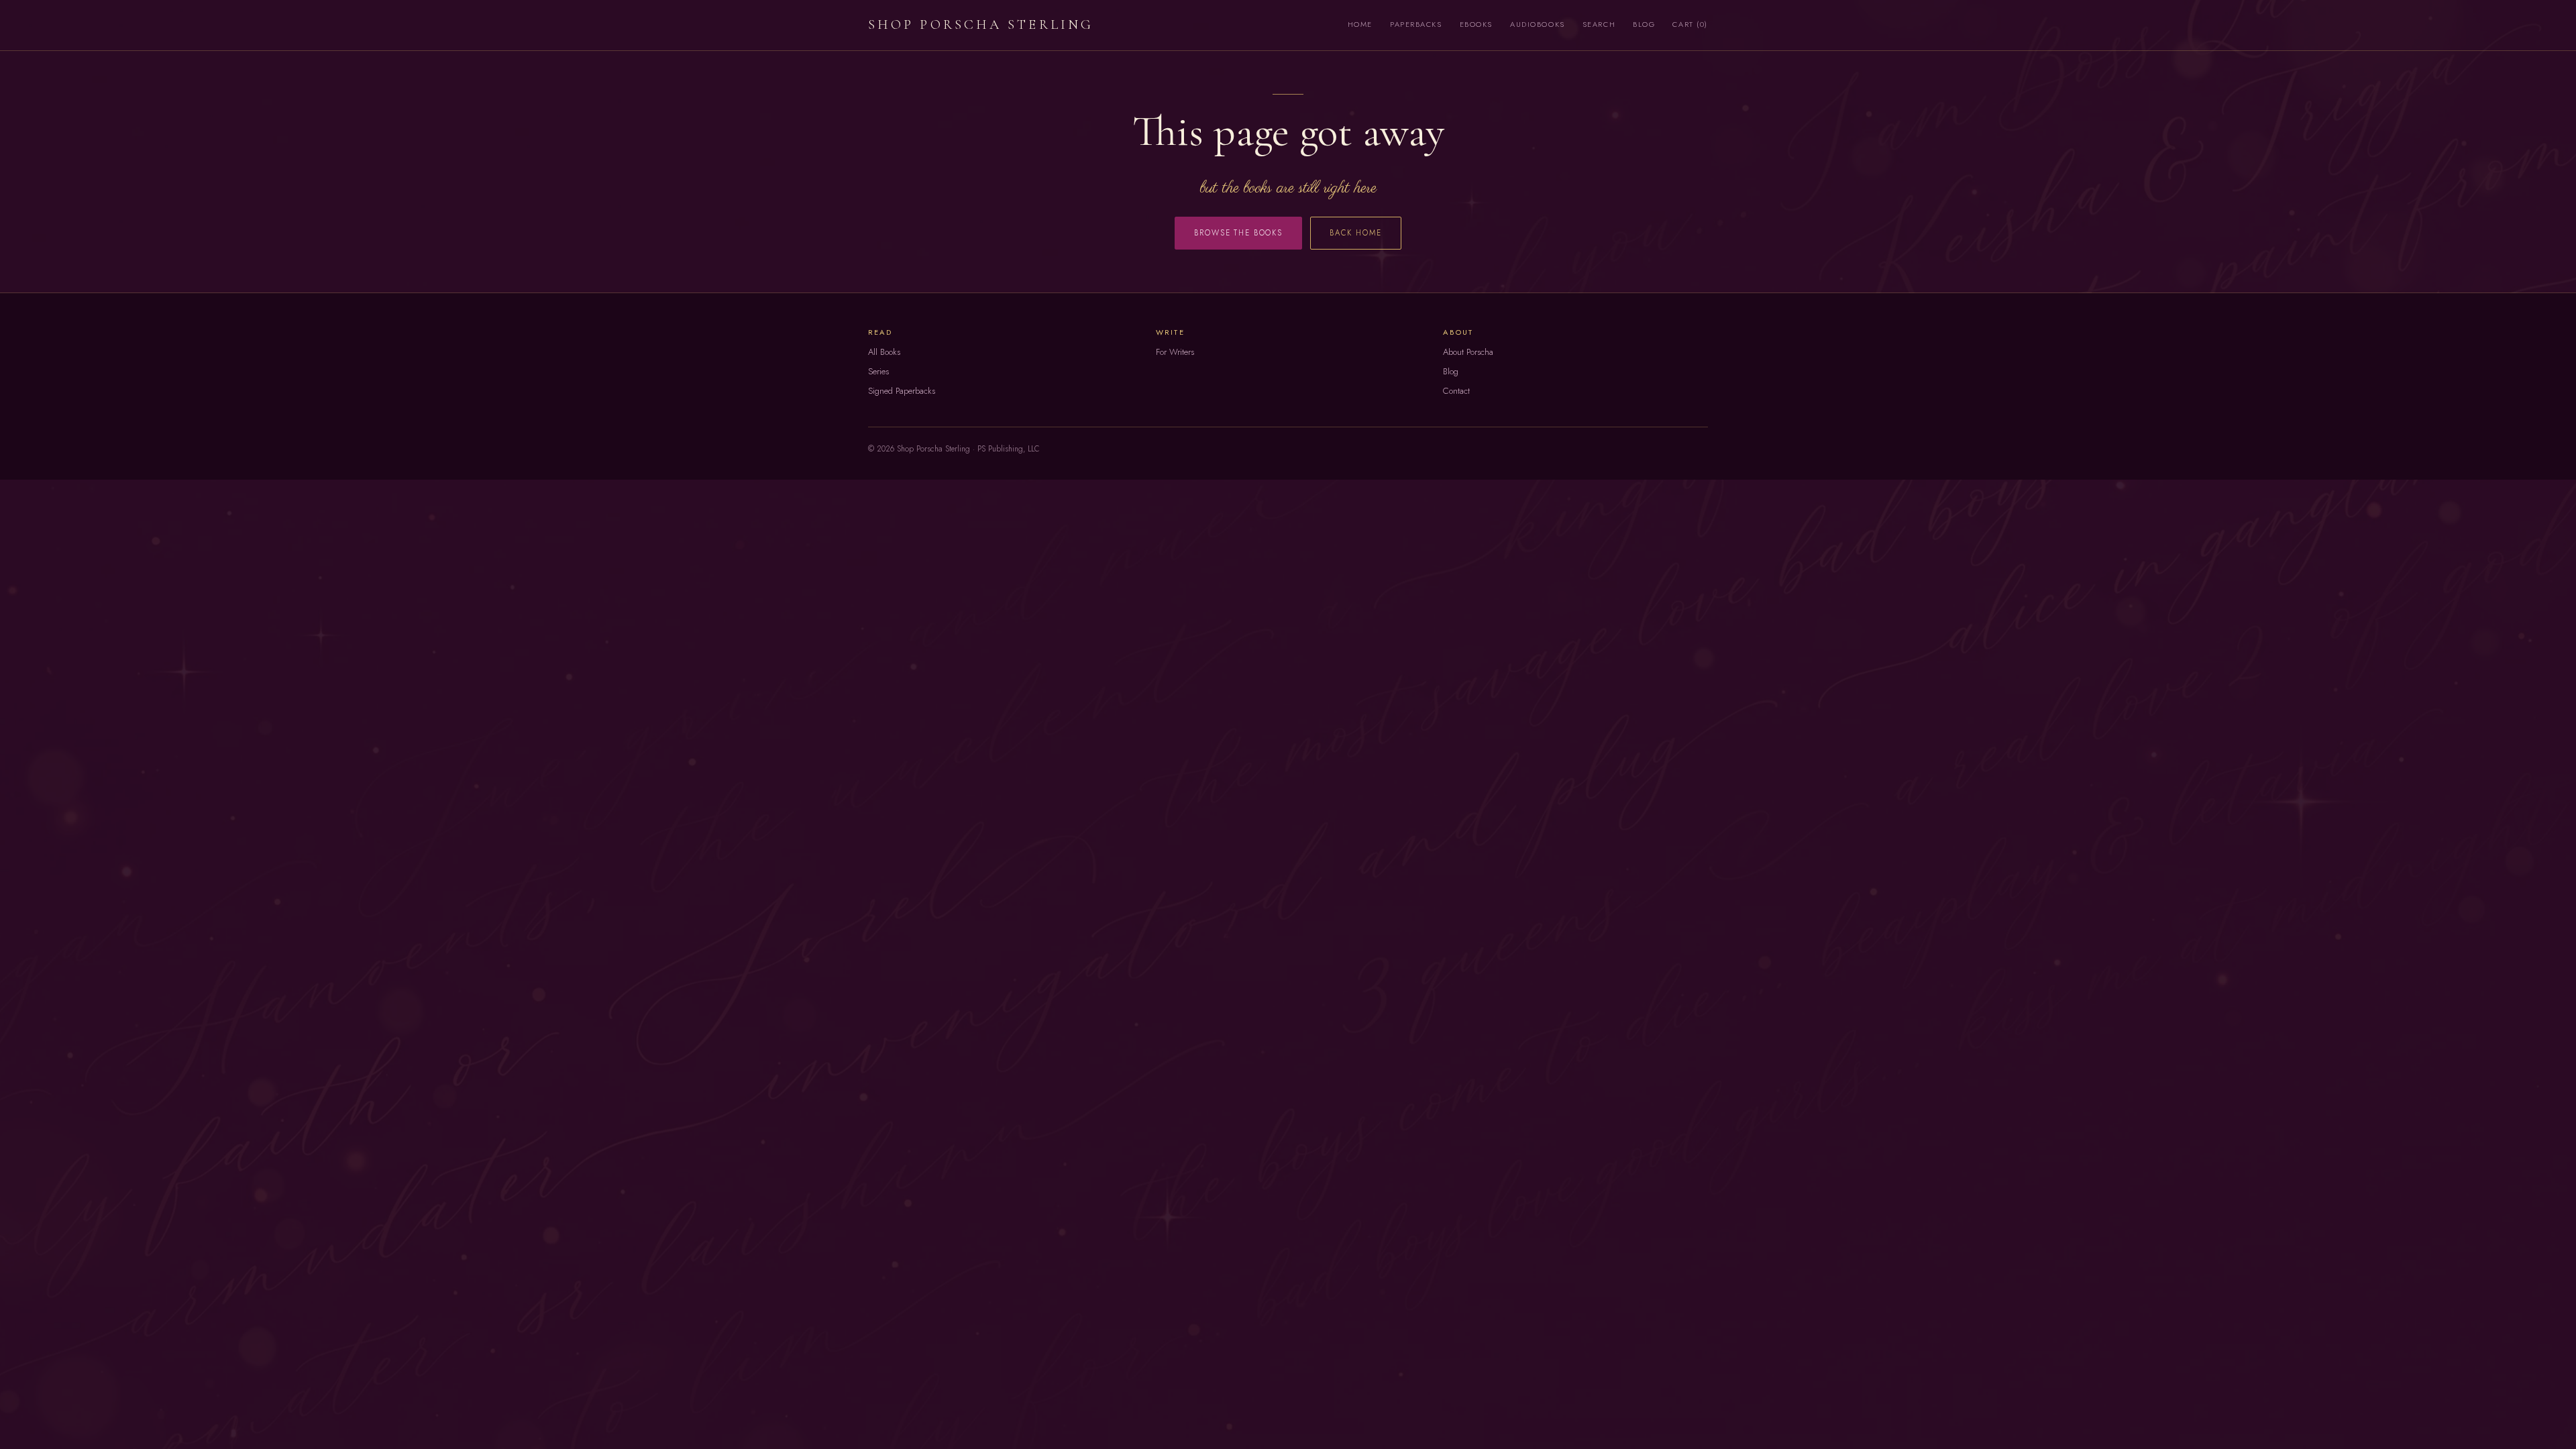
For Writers (1175, 352)
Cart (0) (1690, 24)
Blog (1644, 24)
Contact (1456, 391)
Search (1599, 24)
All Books (884, 352)
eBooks (1476, 24)
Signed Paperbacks (902, 391)
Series (878, 371)
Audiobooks (1538, 24)
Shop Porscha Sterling (981, 24)
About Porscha (1468, 352)
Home (1360, 24)
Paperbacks (1416, 24)
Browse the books (1238, 233)
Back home (1356, 233)
